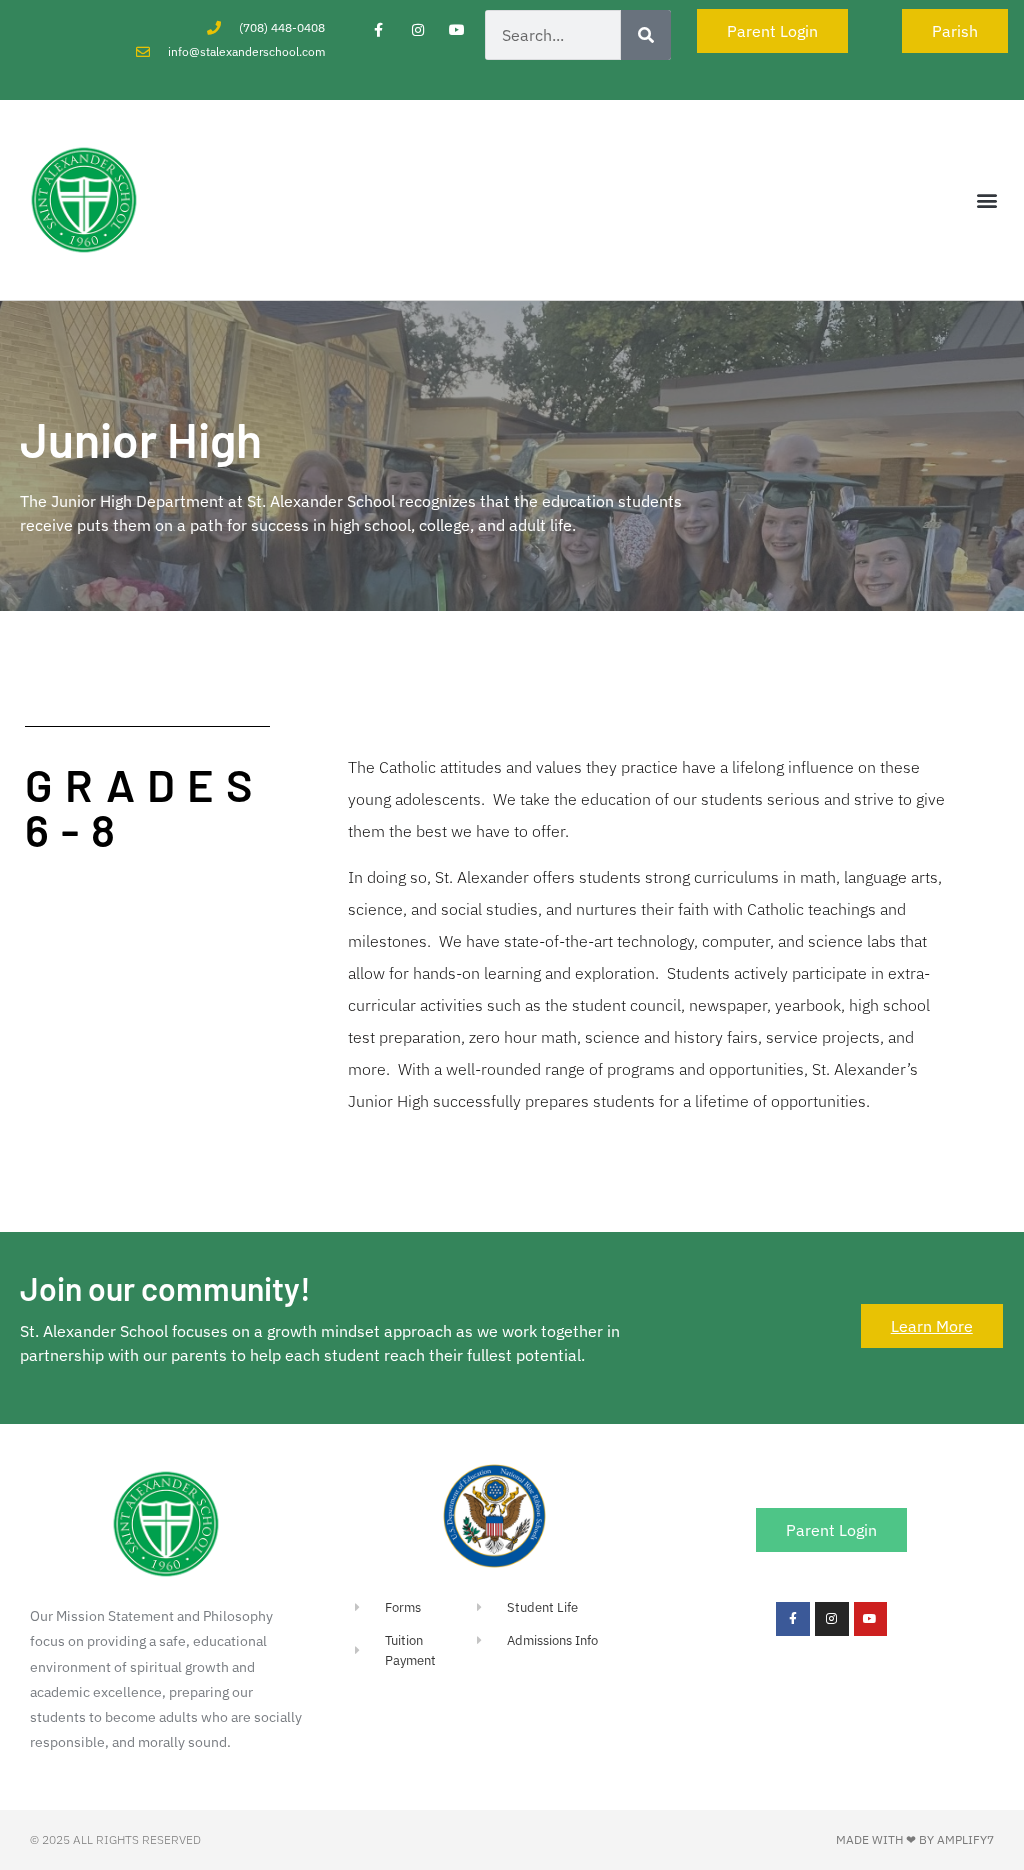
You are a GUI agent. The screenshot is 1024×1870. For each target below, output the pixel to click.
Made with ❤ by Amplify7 (915, 1839)
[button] (987, 200)
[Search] (646, 35)
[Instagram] (417, 29)
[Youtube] (457, 29)
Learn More (932, 1326)
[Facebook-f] (378, 29)
